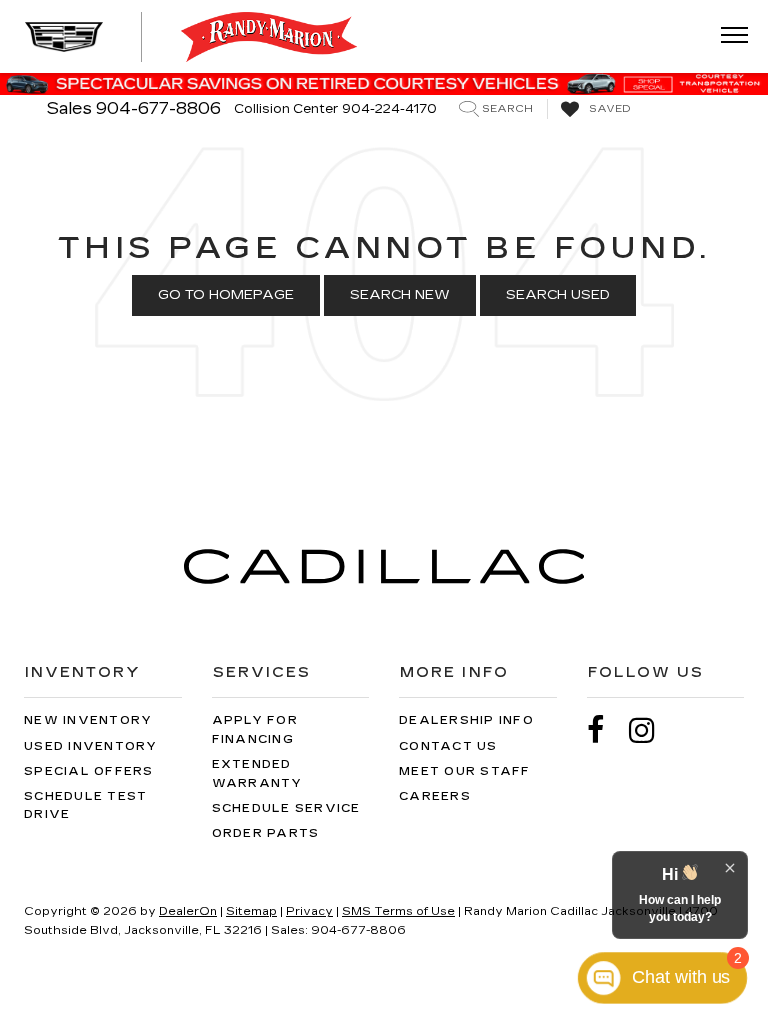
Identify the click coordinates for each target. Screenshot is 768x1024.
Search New (400, 295)
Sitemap (251, 911)
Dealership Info (466, 720)
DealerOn (188, 911)
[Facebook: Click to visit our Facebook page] (606, 730)
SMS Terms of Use (398, 911)
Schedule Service (286, 808)
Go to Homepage (226, 295)
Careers (435, 796)
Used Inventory (91, 746)
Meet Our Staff (465, 771)
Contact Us (448, 746)
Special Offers (89, 771)
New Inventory (88, 720)
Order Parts (266, 833)
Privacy (309, 911)
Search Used (558, 295)
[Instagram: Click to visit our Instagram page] (652, 730)
